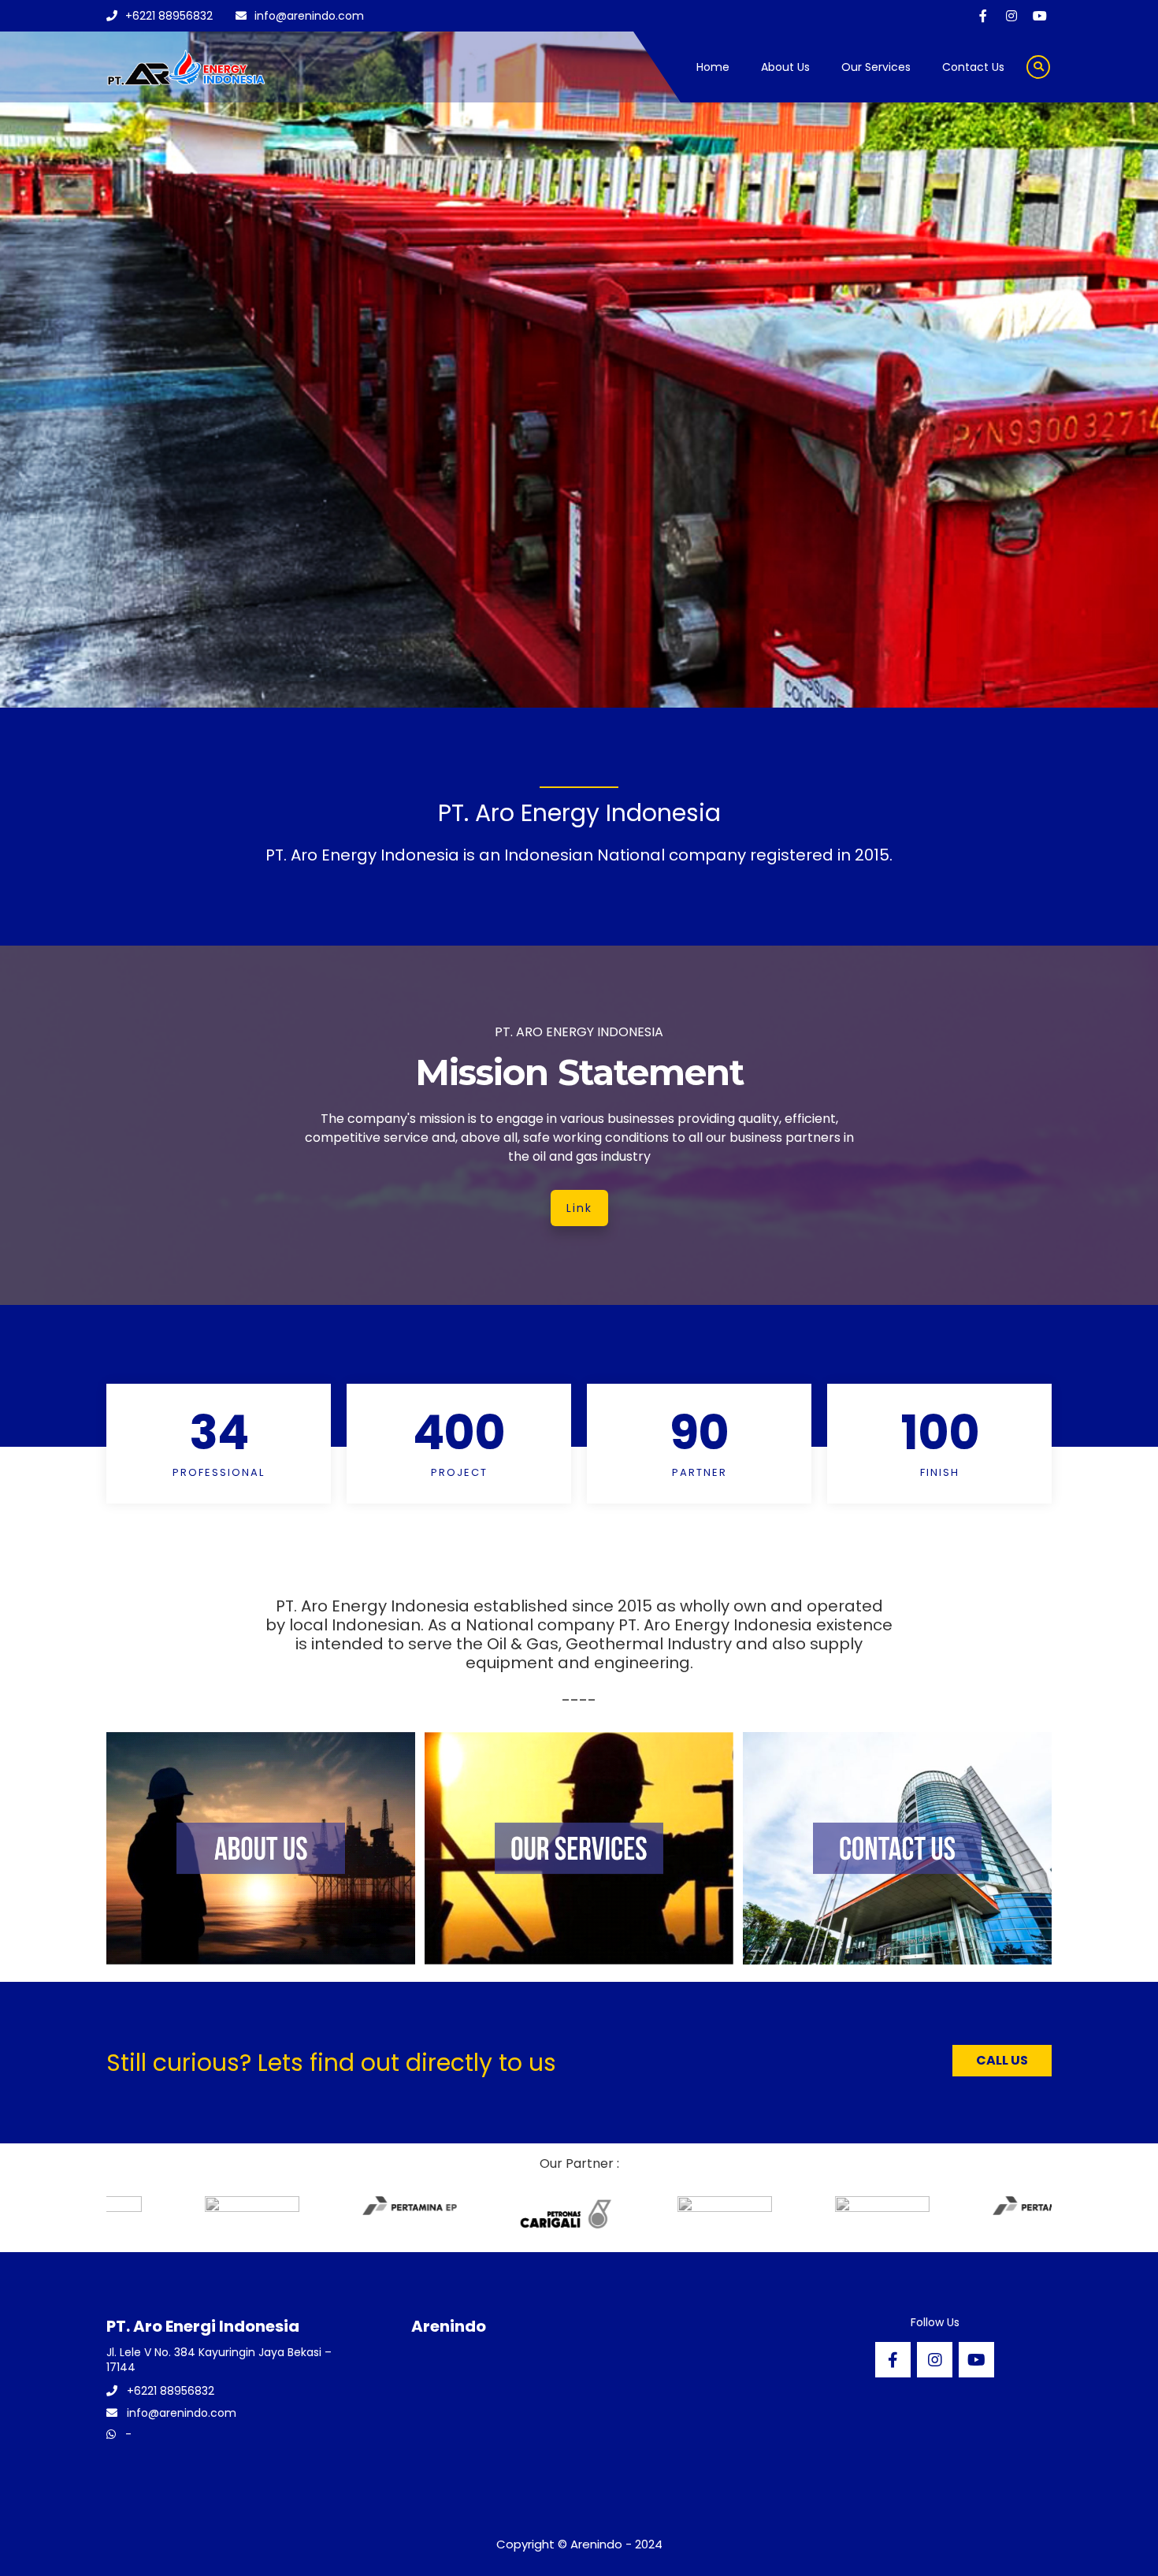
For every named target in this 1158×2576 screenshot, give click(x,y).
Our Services (876, 67)
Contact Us (973, 67)
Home (713, 67)
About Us (785, 67)
